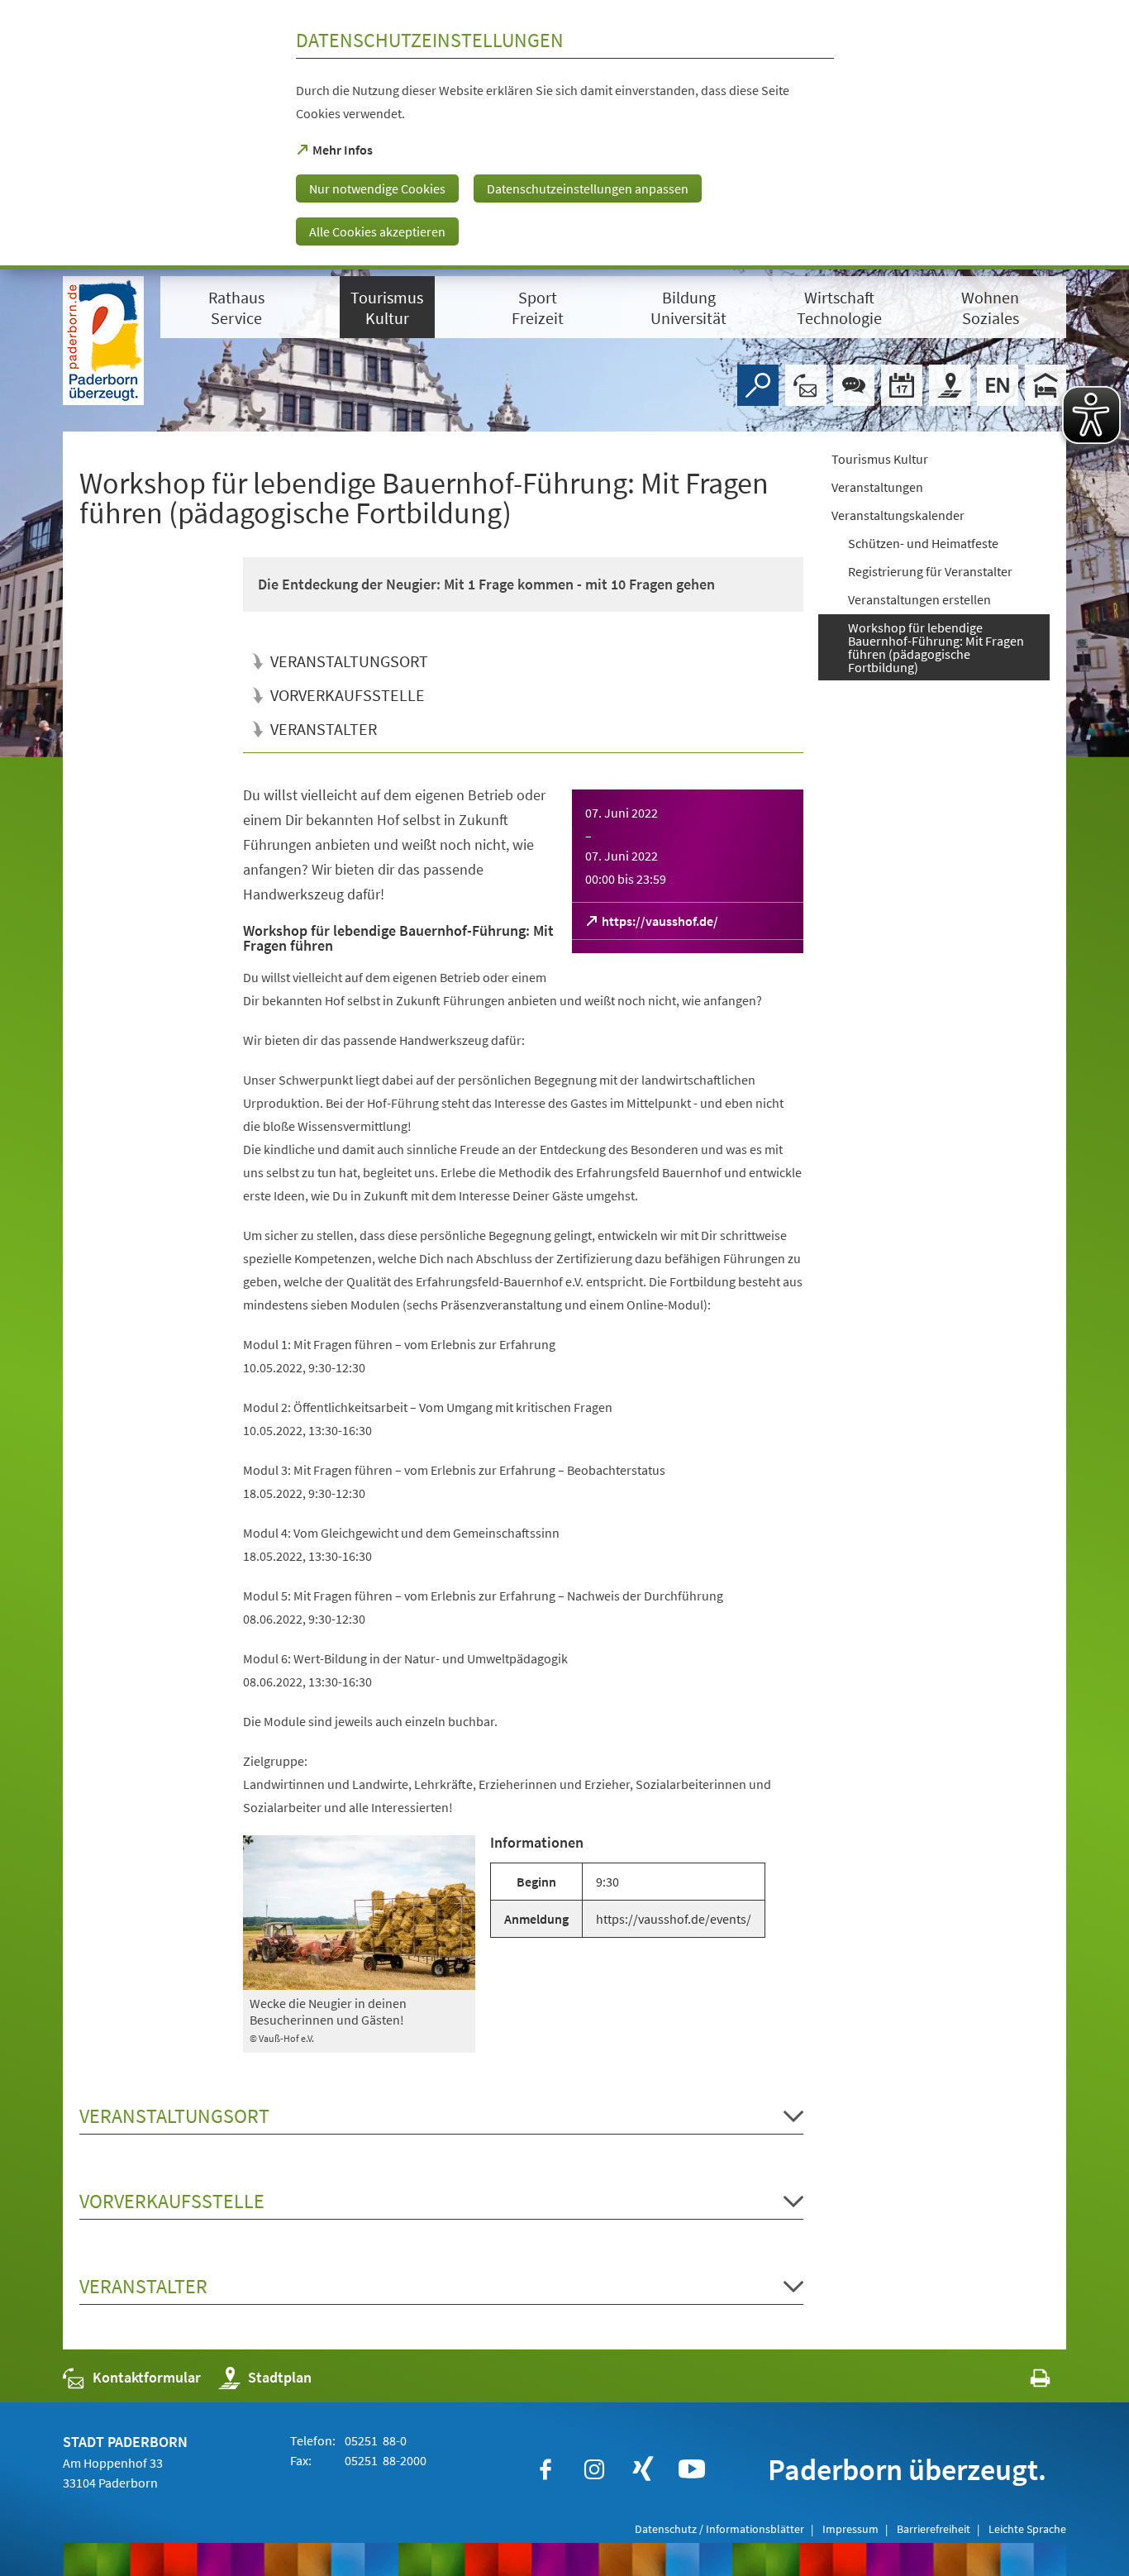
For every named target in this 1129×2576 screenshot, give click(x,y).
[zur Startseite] (103, 341)
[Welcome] (998, 385)
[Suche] (758, 385)
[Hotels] (1046, 385)
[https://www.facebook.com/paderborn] (545, 2469)
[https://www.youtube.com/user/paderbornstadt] (692, 2469)
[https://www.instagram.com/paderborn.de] (594, 2469)
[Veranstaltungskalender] (902, 385)
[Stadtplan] (950, 385)
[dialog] (564, 135)
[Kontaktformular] (806, 385)
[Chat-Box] (854, 385)
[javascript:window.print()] (1025, 2381)
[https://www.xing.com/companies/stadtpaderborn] (643, 2469)
